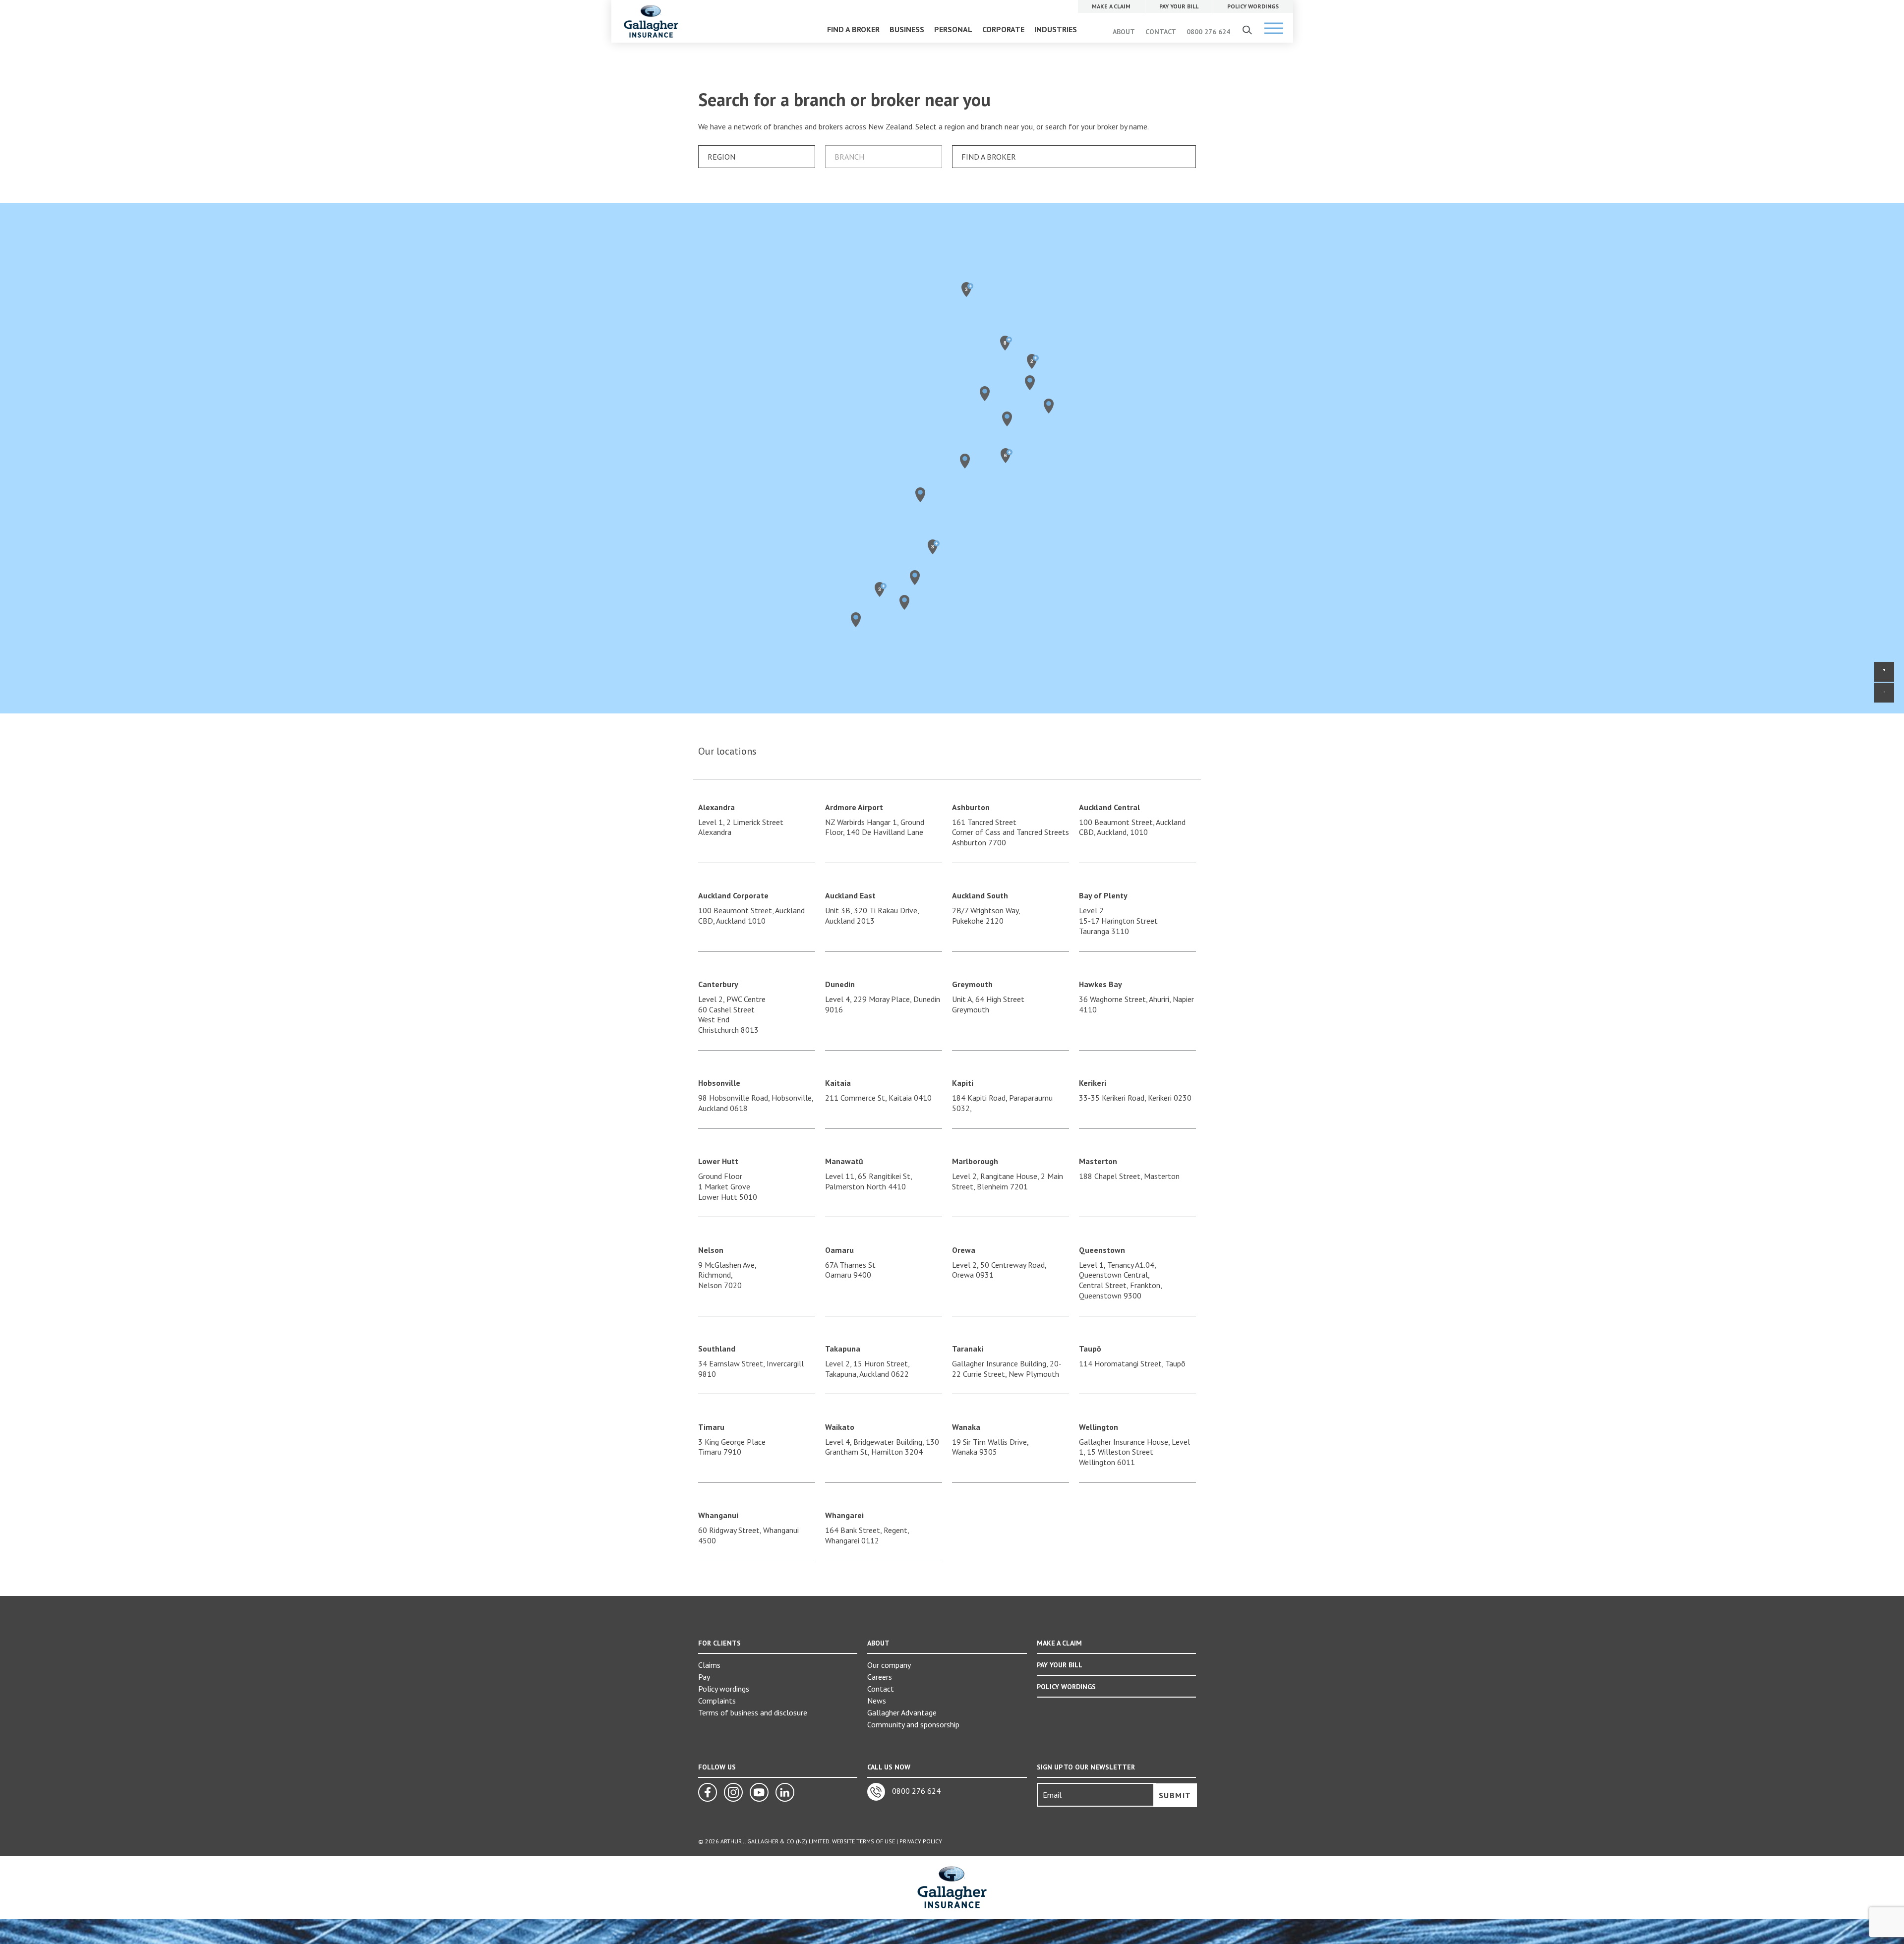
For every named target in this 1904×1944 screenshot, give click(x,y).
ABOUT (1124, 32)
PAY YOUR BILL (1060, 1665)
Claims (709, 1665)
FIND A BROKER (853, 29)
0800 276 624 (1208, 32)
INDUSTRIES (1056, 29)
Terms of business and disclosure (753, 1712)
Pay (704, 1677)
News (877, 1701)
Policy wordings (724, 1689)
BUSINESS (907, 29)
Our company (889, 1665)
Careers (880, 1677)
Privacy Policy (921, 1841)
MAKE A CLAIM (1059, 1643)
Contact (881, 1689)
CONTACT (1161, 32)
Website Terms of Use (863, 1841)
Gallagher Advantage (902, 1712)
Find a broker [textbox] (989, 157)
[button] (904, 602)
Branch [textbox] (849, 157)
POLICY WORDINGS (1066, 1687)
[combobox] (757, 157)
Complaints (717, 1701)
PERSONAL (953, 29)
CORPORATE (1003, 29)
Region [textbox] (721, 157)
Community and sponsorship (913, 1724)
